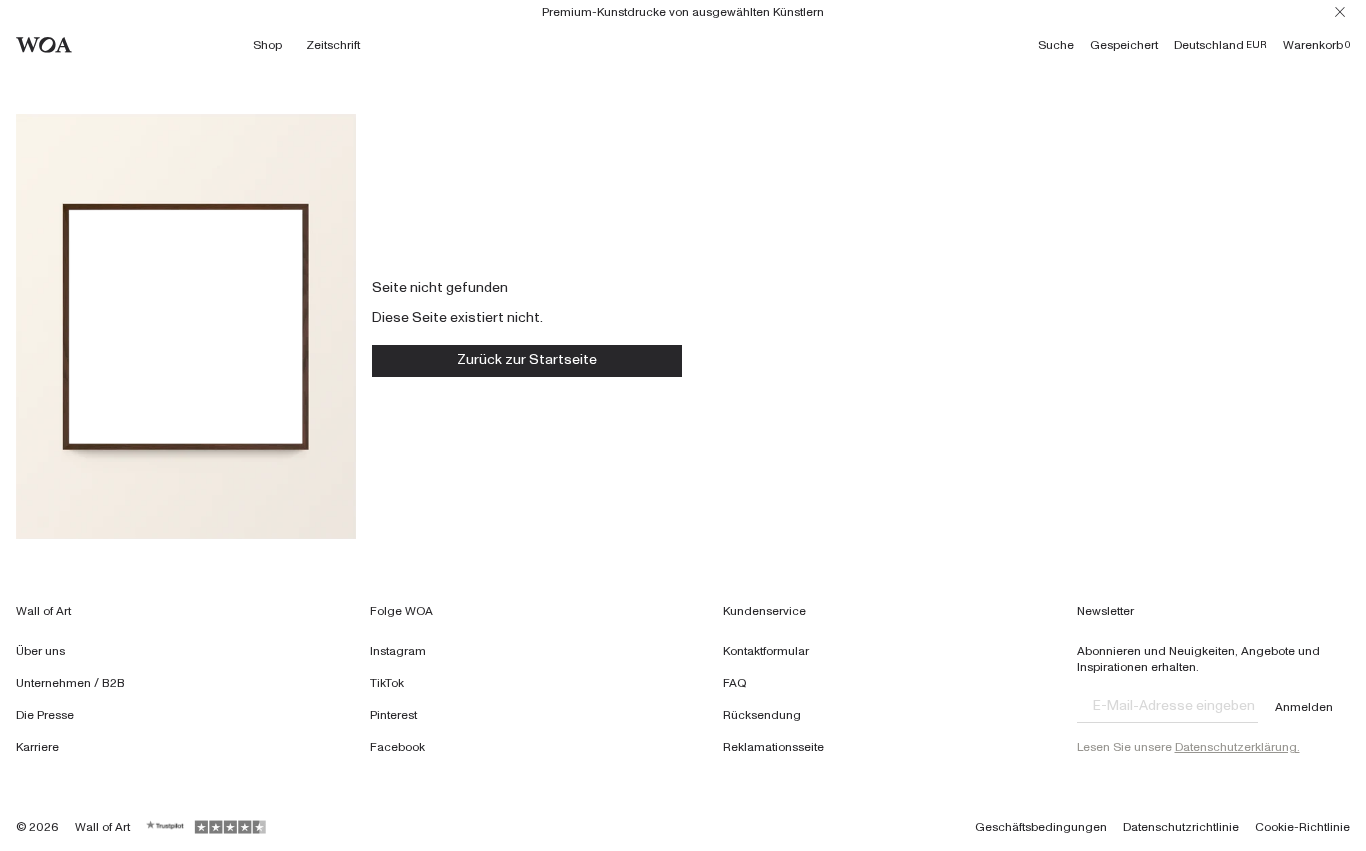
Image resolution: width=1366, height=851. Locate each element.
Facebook (397, 747)
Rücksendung (762, 715)
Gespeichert (1124, 45)
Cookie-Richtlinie (1302, 827)
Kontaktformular (766, 651)
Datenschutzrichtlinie (1181, 827)
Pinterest (393, 715)
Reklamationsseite (773, 747)
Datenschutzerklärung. (1237, 747)
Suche (1056, 45)
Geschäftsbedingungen (1041, 827)
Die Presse (45, 715)
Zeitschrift (333, 45)
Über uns (40, 651)
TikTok (387, 683)
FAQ (735, 683)
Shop (267, 45)
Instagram (398, 651)
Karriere (37, 747)
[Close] (1340, 12)
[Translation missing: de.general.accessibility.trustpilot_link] (166, 827)
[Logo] (44, 45)
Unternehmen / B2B (70, 683)
